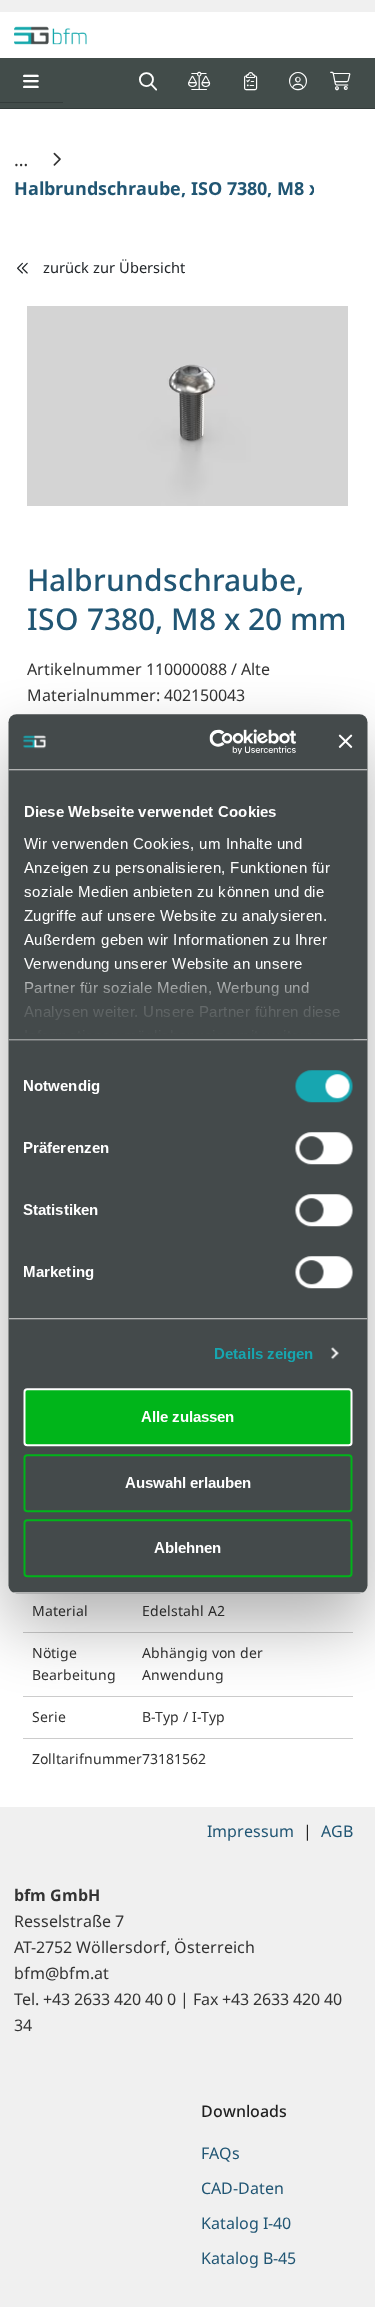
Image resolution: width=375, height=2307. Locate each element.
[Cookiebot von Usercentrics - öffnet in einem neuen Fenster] (219, 742)
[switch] (323, 1148)
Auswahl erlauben (188, 1482)
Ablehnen (187, 1547)
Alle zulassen (187, 1416)
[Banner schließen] (345, 742)
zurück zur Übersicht (114, 267)
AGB (337, 1831)
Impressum (250, 1831)
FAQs (220, 2153)
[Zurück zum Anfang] (309, 2257)
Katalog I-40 (246, 2223)
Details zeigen (263, 1353)
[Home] (23, 159)
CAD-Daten (242, 2188)
